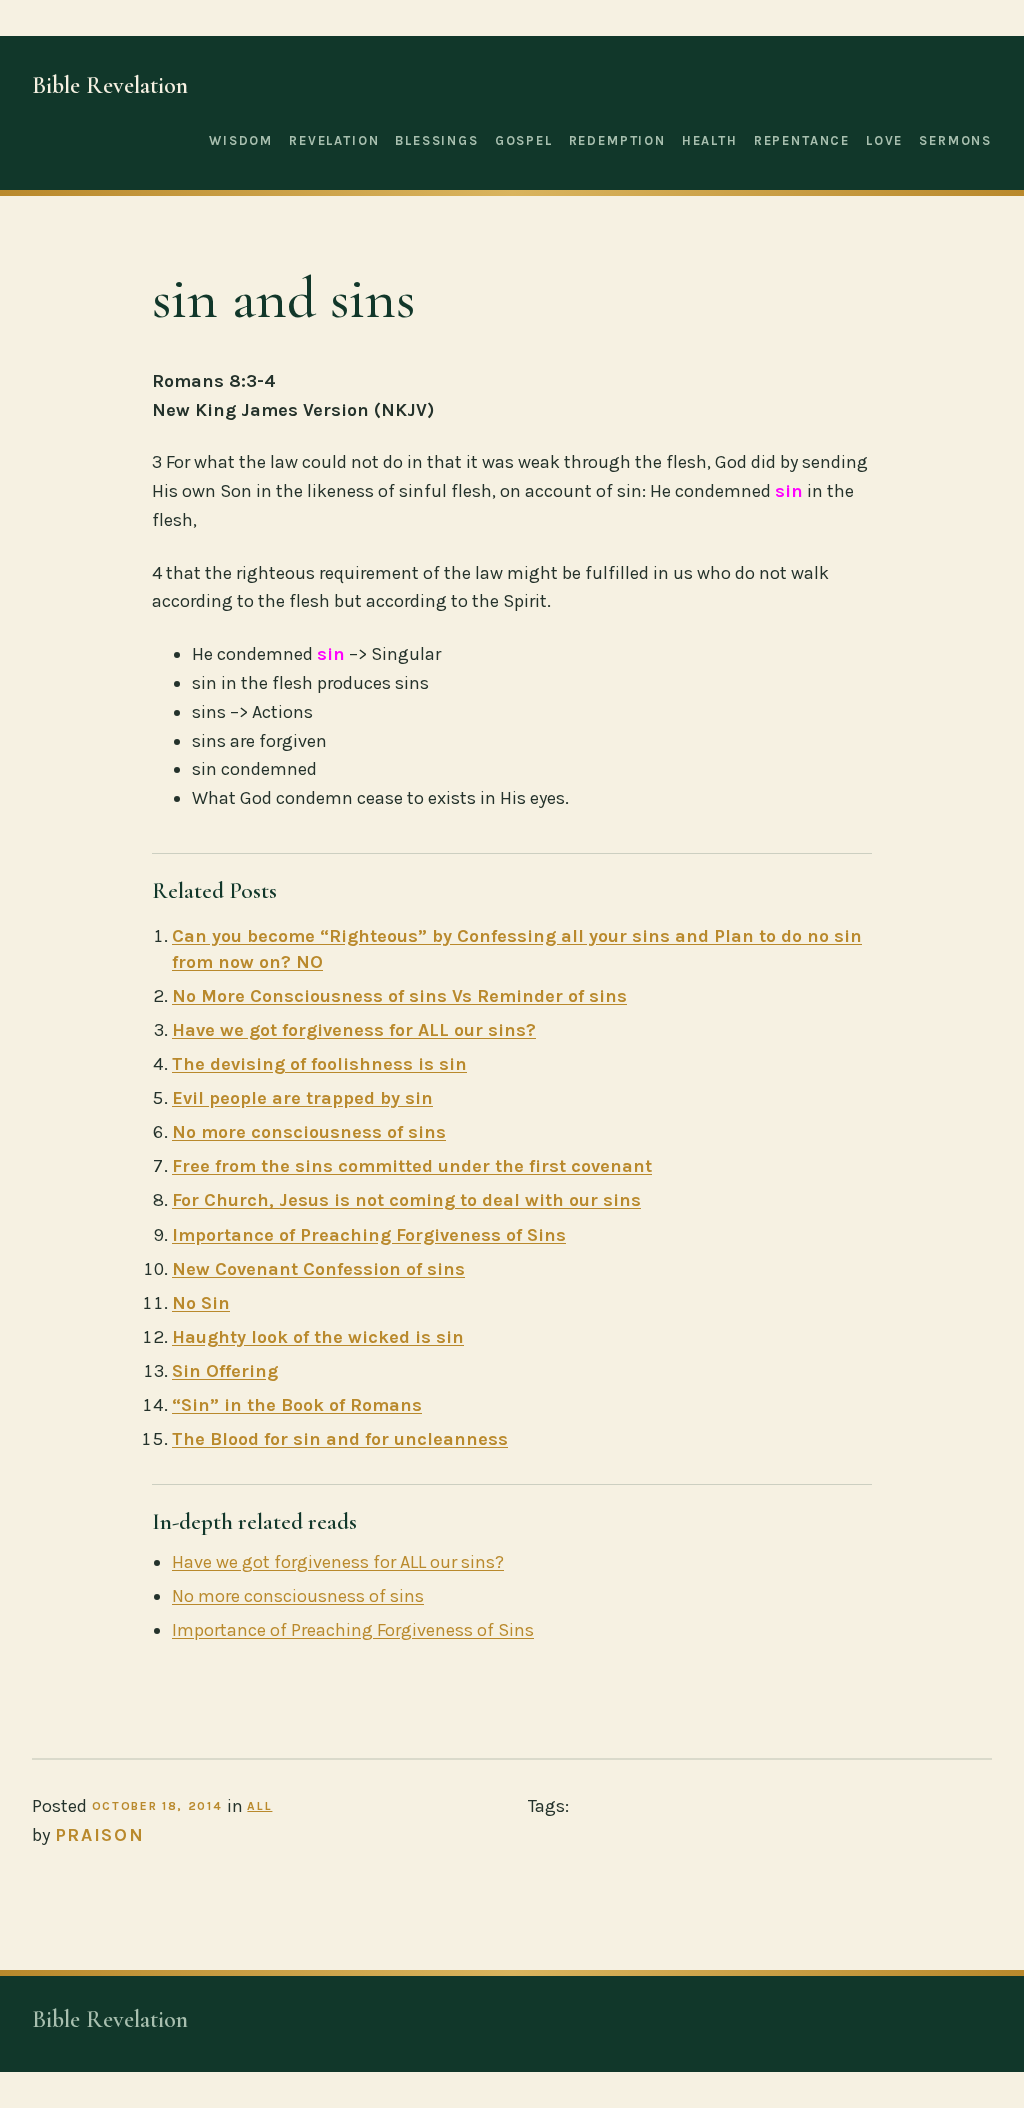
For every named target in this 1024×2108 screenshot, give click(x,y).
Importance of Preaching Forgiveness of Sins (369, 1235)
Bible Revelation (110, 85)
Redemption (617, 140)
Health (710, 140)
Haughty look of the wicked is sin (318, 1337)
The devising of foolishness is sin (319, 1064)
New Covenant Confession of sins (318, 1269)
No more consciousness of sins (309, 1132)
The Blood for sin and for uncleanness (340, 1439)
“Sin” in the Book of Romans (297, 1405)
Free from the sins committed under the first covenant (412, 1166)
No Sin (201, 1303)
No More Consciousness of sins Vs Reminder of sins (399, 996)
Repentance (802, 140)
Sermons (955, 140)
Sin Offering (225, 1371)
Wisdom (241, 140)
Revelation (334, 140)
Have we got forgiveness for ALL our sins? (354, 1030)
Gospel (524, 140)
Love (884, 140)
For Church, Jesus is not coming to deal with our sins (406, 1200)
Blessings (436, 140)
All (259, 1806)
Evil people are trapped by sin (302, 1098)
